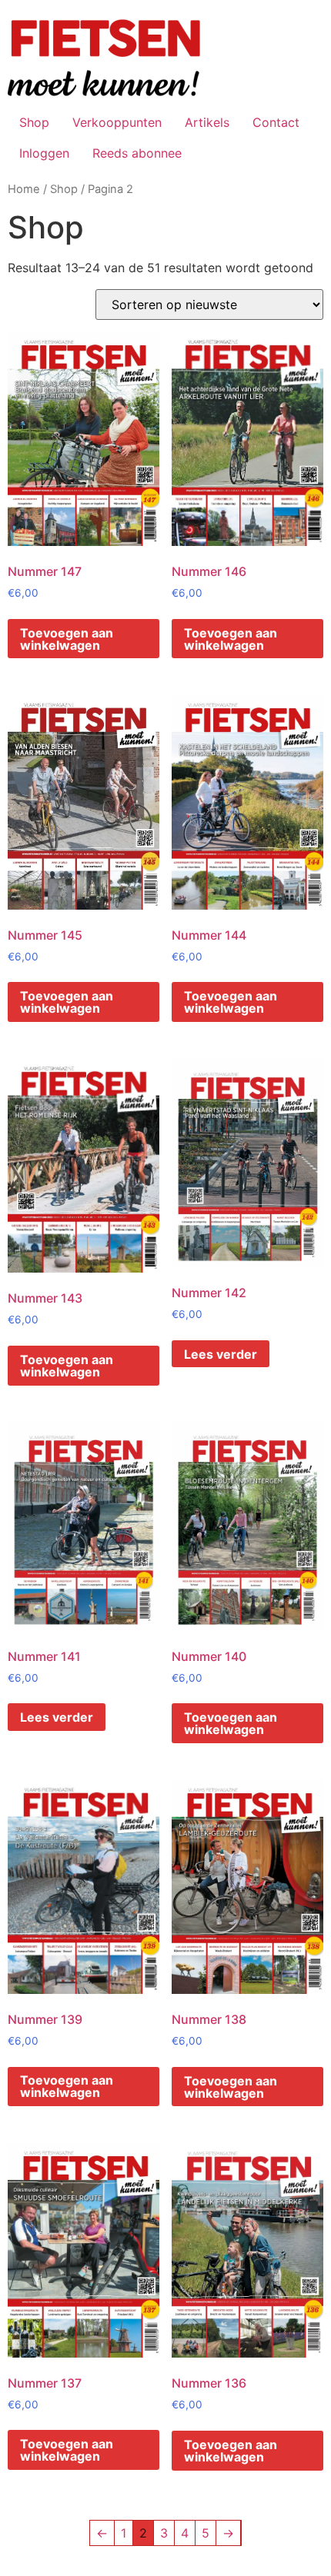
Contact (276, 122)
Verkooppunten (117, 122)
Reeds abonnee (137, 153)
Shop (34, 122)
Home (24, 189)
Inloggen (44, 153)
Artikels (207, 122)
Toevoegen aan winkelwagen (67, 639)
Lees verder (221, 1354)
